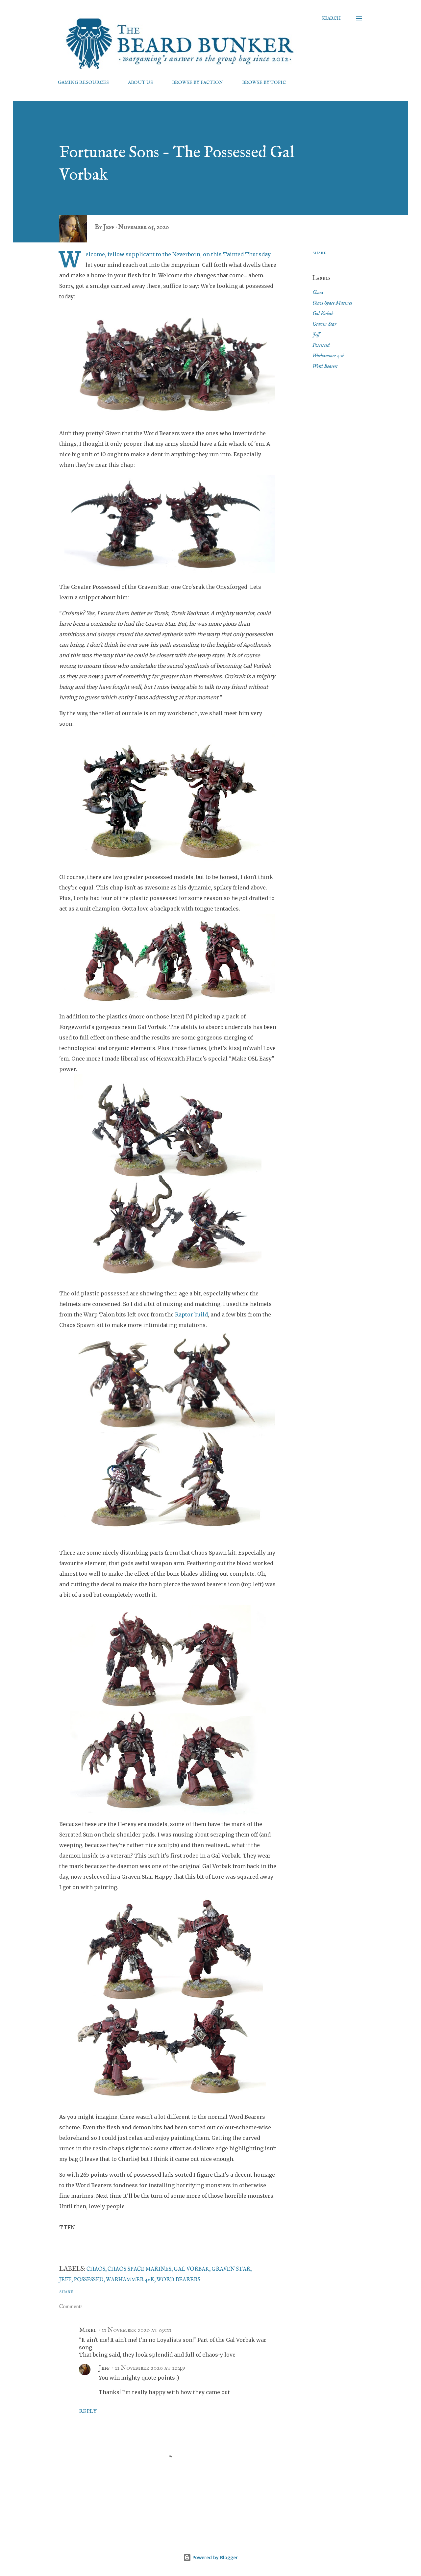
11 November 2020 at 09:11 (136, 2330)
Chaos (318, 293)
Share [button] (319, 253)
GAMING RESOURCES (83, 83)
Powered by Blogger (214, 2557)
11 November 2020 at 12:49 (150, 2368)
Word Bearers (325, 366)
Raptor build (191, 1314)
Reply (88, 2412)
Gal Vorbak (323, 314)
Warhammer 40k (328, 356)
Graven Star (324, 324)
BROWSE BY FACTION (198, 83)
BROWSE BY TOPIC (264, 83)
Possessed (321, 345)
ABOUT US (140, 83)
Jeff (316, 335)
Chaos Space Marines (332, 303)
